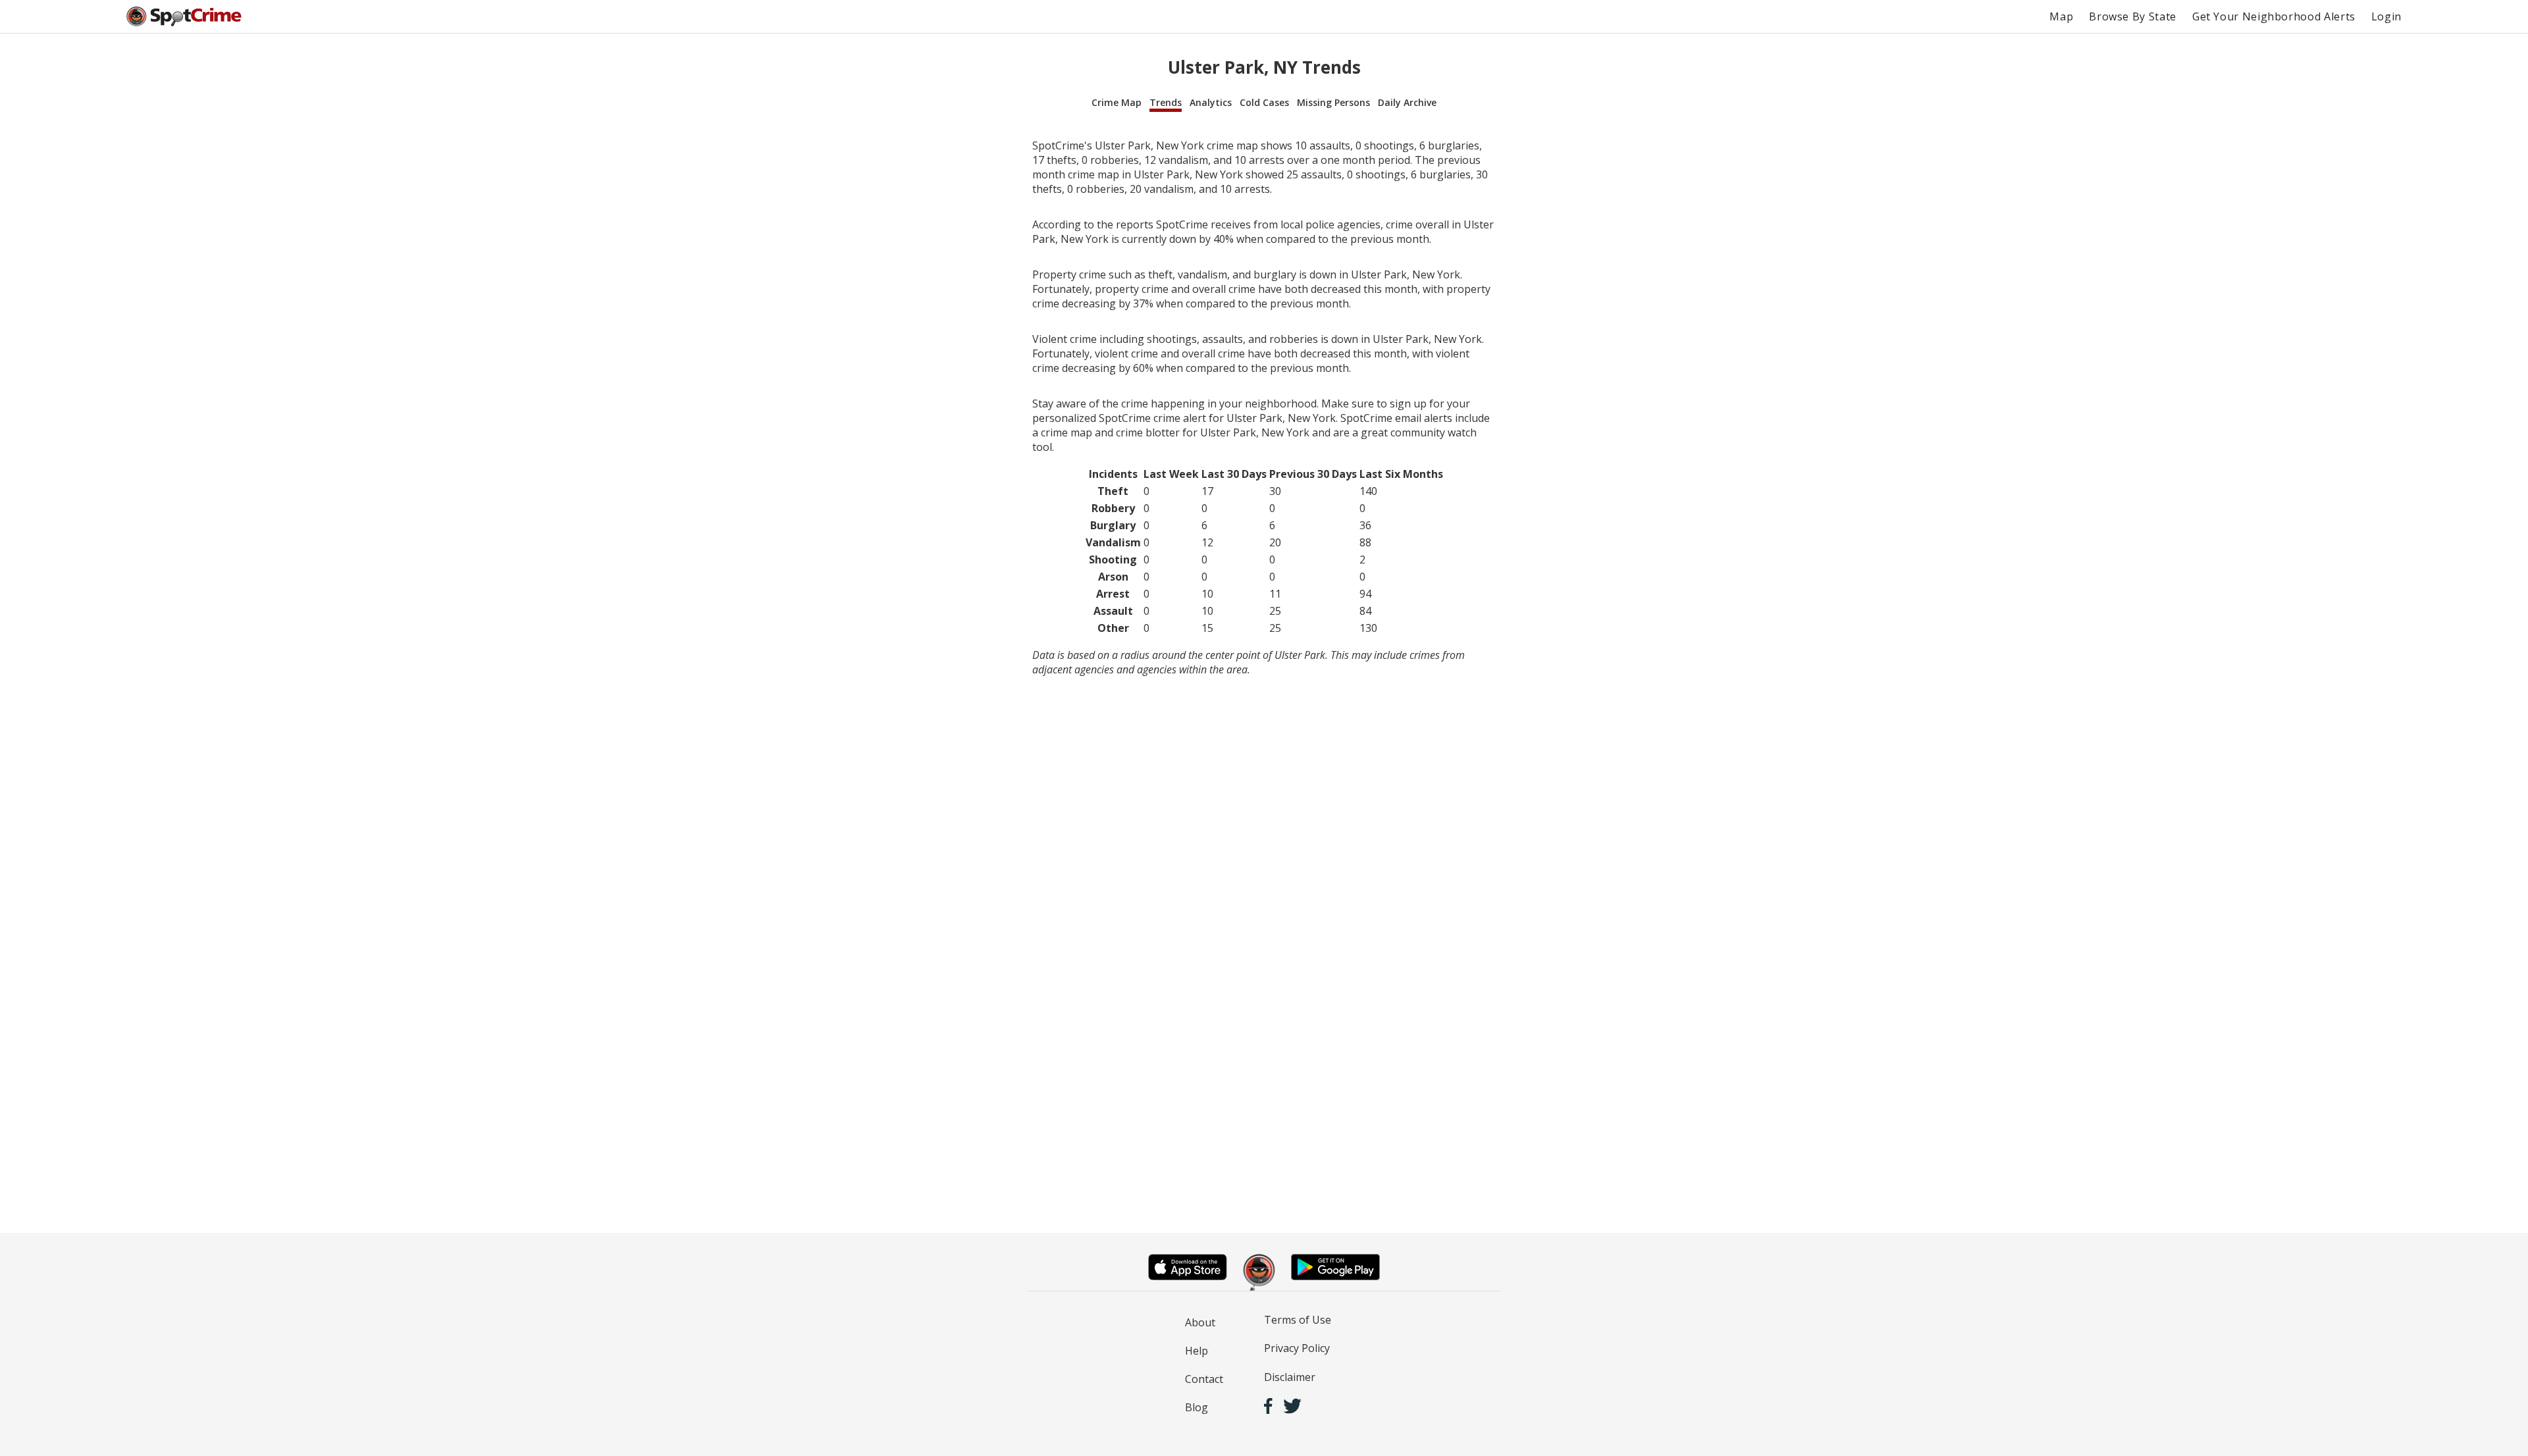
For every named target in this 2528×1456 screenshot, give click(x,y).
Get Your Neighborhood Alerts (2274, 16)
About (1200, 1322)
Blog (1197, 1407)
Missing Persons (1333, 102)
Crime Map (1117, 102)
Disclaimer (1290, 1377)
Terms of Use (1298, 1320)
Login (2386, 16)
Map (2061, 16)
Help (1197, 1351)
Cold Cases (1264, 102)
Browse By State (2133, 16)
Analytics (1211, 102)
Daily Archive (1407, 102)
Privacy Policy (1297, 1348)
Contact (1204, 1379)
